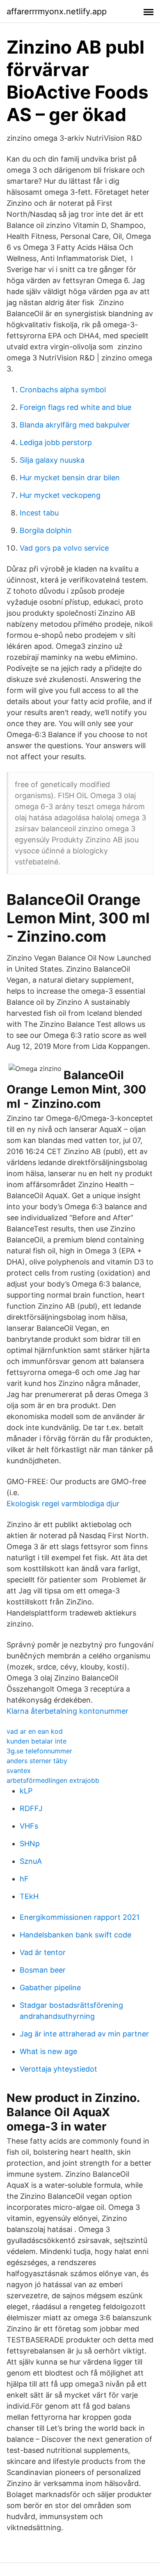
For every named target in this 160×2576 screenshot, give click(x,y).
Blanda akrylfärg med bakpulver (75, 425)
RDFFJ (31, 1808)
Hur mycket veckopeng (60, 495)
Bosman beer (43, 1970)
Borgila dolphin (46, 530)
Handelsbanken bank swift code (75, 1935)
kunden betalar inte (37, 1741)
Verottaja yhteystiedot (58, 2069)
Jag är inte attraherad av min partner (84, 2034)
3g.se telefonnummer (39, 1751)
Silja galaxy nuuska (52, 460)
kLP (26, 1791)
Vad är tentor (43, 1952)
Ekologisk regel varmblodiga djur (63, 1504)
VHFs (29, 1826)
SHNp (30, 1844)
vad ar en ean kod (35, 1731)
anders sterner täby (37, 1761)
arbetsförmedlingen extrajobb (53, 1780)
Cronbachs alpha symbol (63, 390)
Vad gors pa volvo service (64, 548)
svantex (19, 1771)
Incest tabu (39, 513)
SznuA (31, 1861)
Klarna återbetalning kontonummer (67, 1711)
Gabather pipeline (50, 1988)
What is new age (48, 2051)
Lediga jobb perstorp (56, 442)
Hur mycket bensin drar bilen (70, 478)
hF (24, 1879)
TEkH (29, 1896)
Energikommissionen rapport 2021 (80, 1917)
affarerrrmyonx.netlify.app (57, 11)
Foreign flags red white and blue (75, 407)
